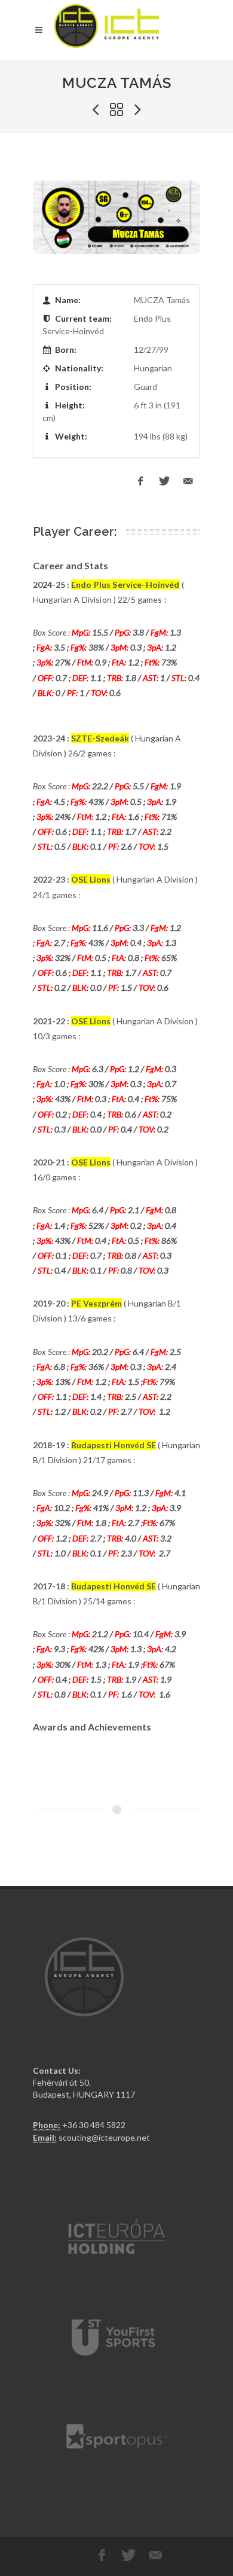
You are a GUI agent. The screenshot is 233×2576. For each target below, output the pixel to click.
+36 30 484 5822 (94, 2125)
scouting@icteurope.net (104, 2137)
